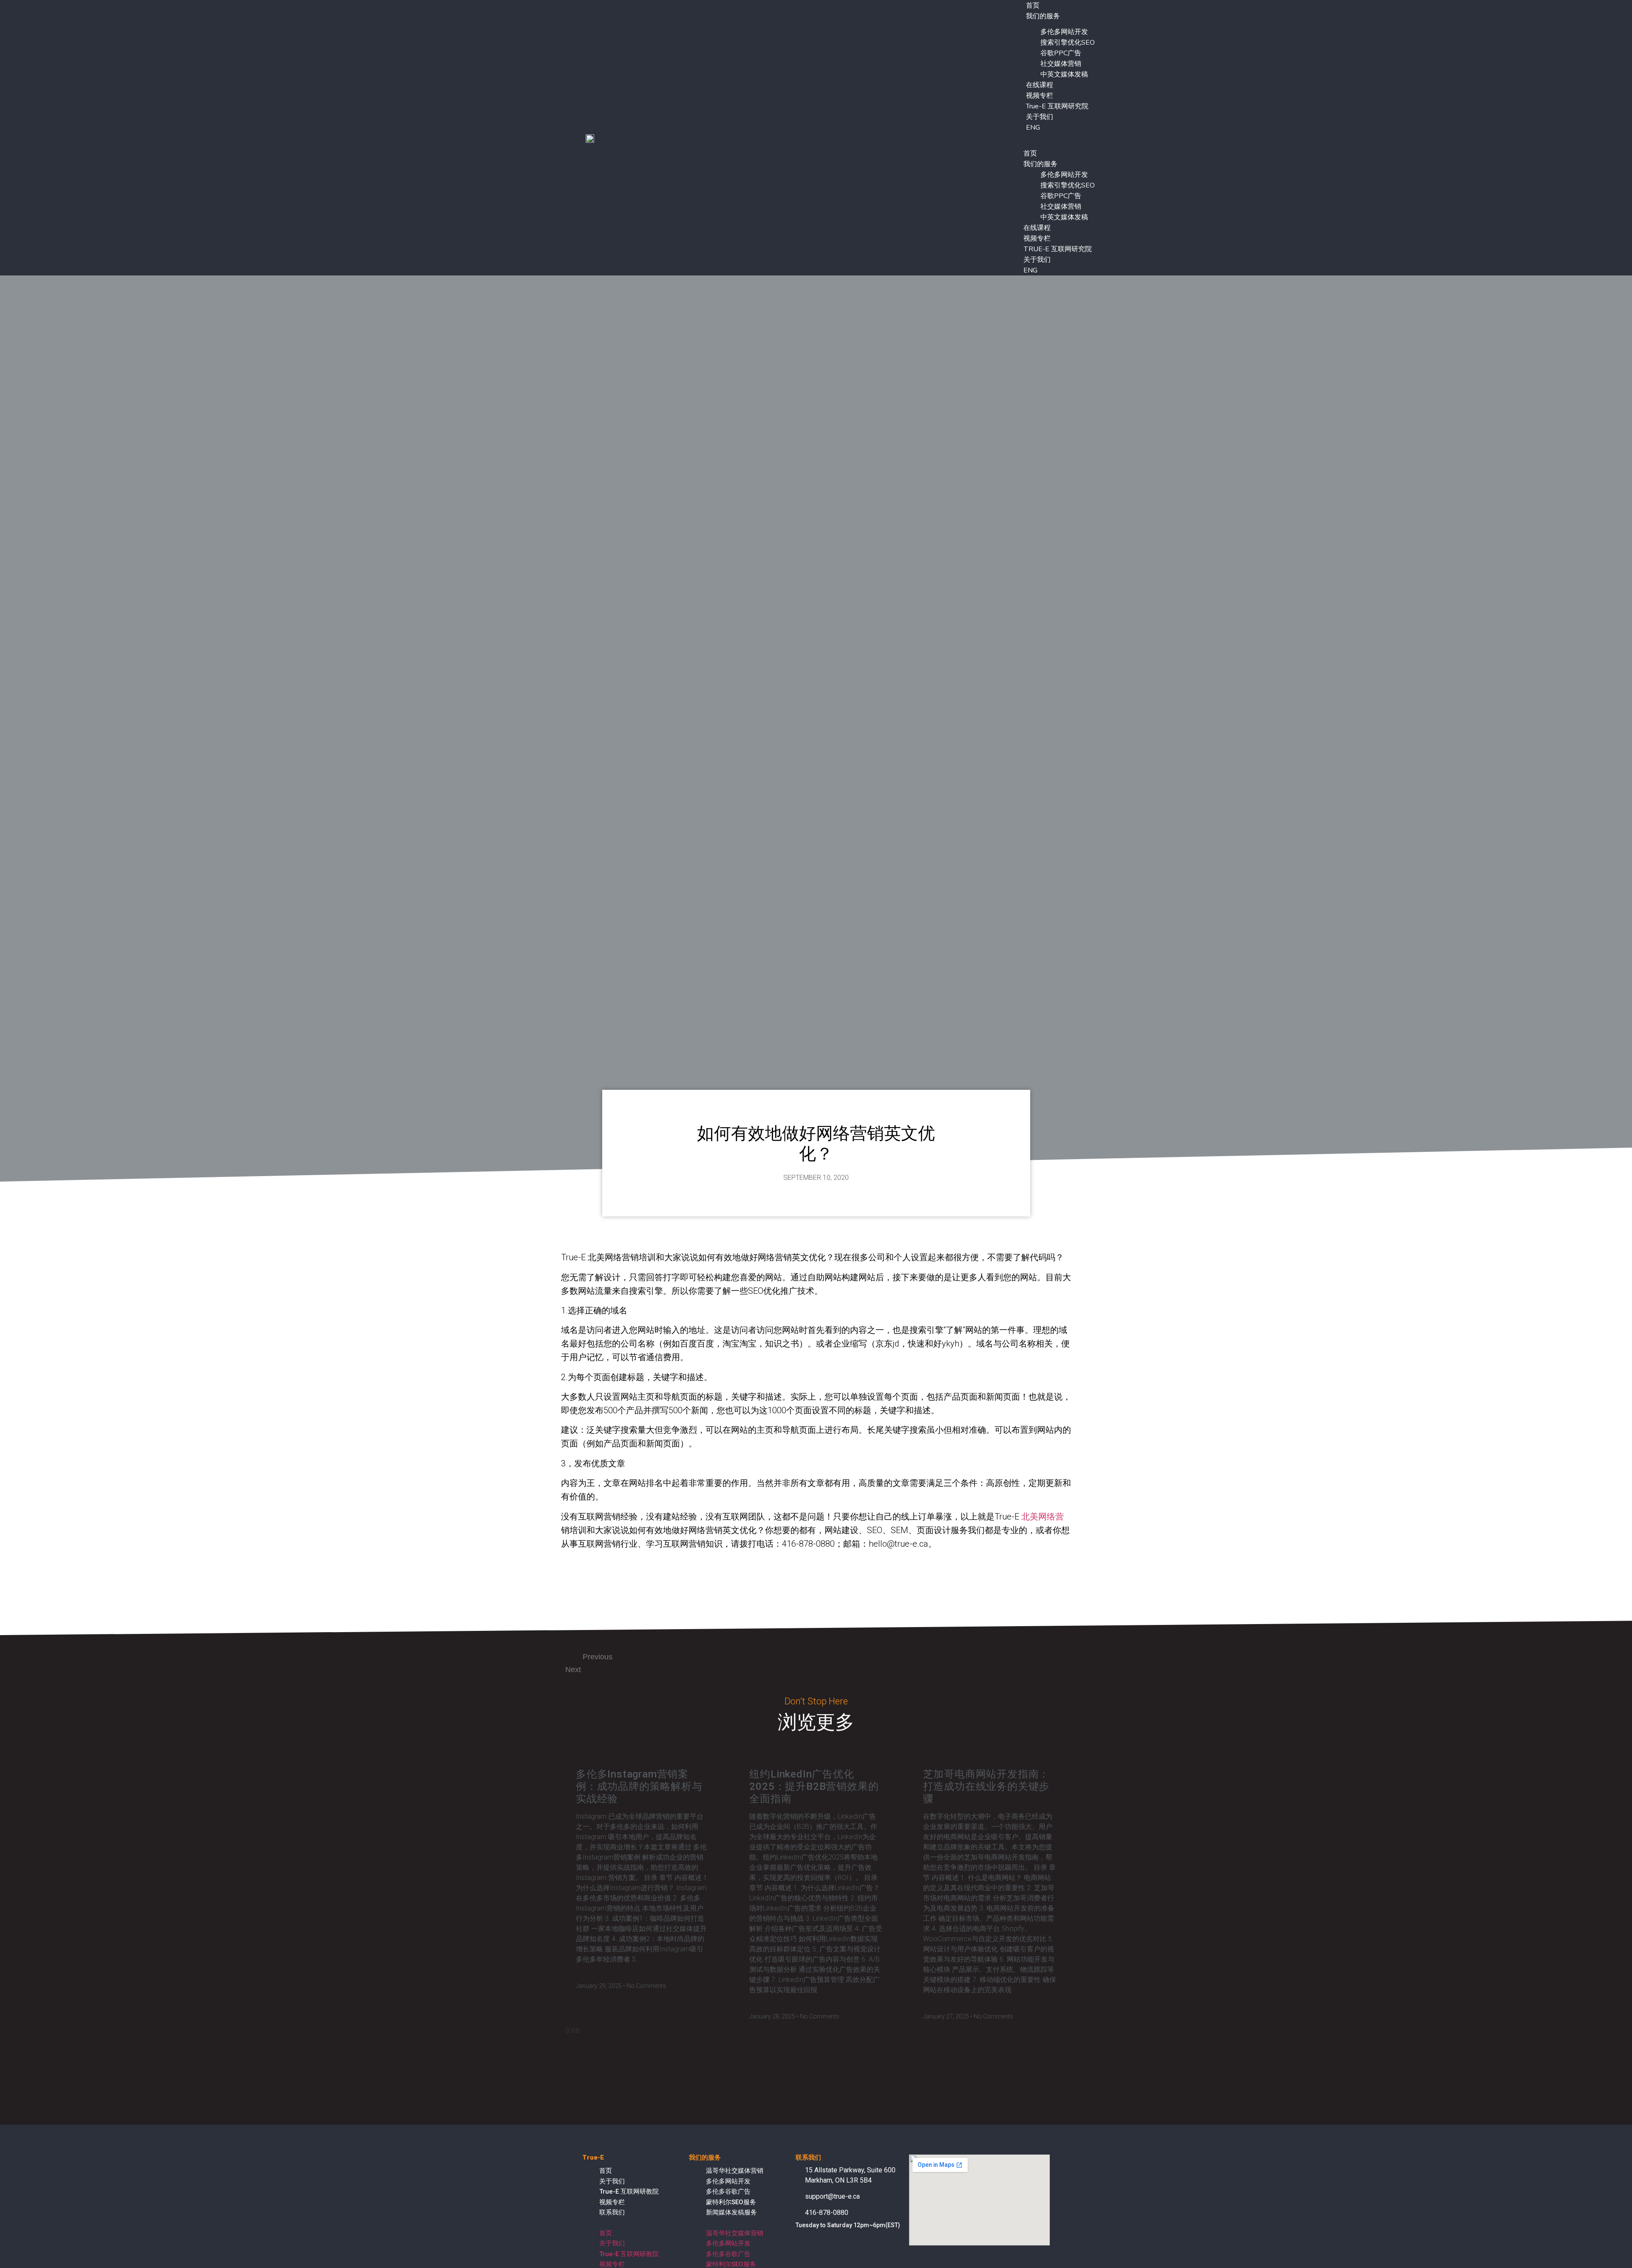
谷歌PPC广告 (1061, 53)
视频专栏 (1040, 96)
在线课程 (1040, 85)
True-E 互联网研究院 (1057, 106)
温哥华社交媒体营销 (735, 2171)
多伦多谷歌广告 (728, 2191)
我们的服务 (1043, 16)
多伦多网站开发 (1064, 32)
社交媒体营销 (1061, 64)
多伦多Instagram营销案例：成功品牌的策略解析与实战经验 (639, 1786)
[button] (1051, 138)
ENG (1033, 128)
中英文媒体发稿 (1064, 74)
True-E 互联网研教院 (629, 2191)
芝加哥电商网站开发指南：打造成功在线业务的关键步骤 (986, 1786)
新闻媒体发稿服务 (731, 2212)
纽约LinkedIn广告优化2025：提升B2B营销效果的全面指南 (814, 1786)
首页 (1030, 153)
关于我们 (1040, 117)
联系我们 (612, 2212)
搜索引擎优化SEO (1068, 43)
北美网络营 (1043, 1517)
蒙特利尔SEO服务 (731, 2202)
